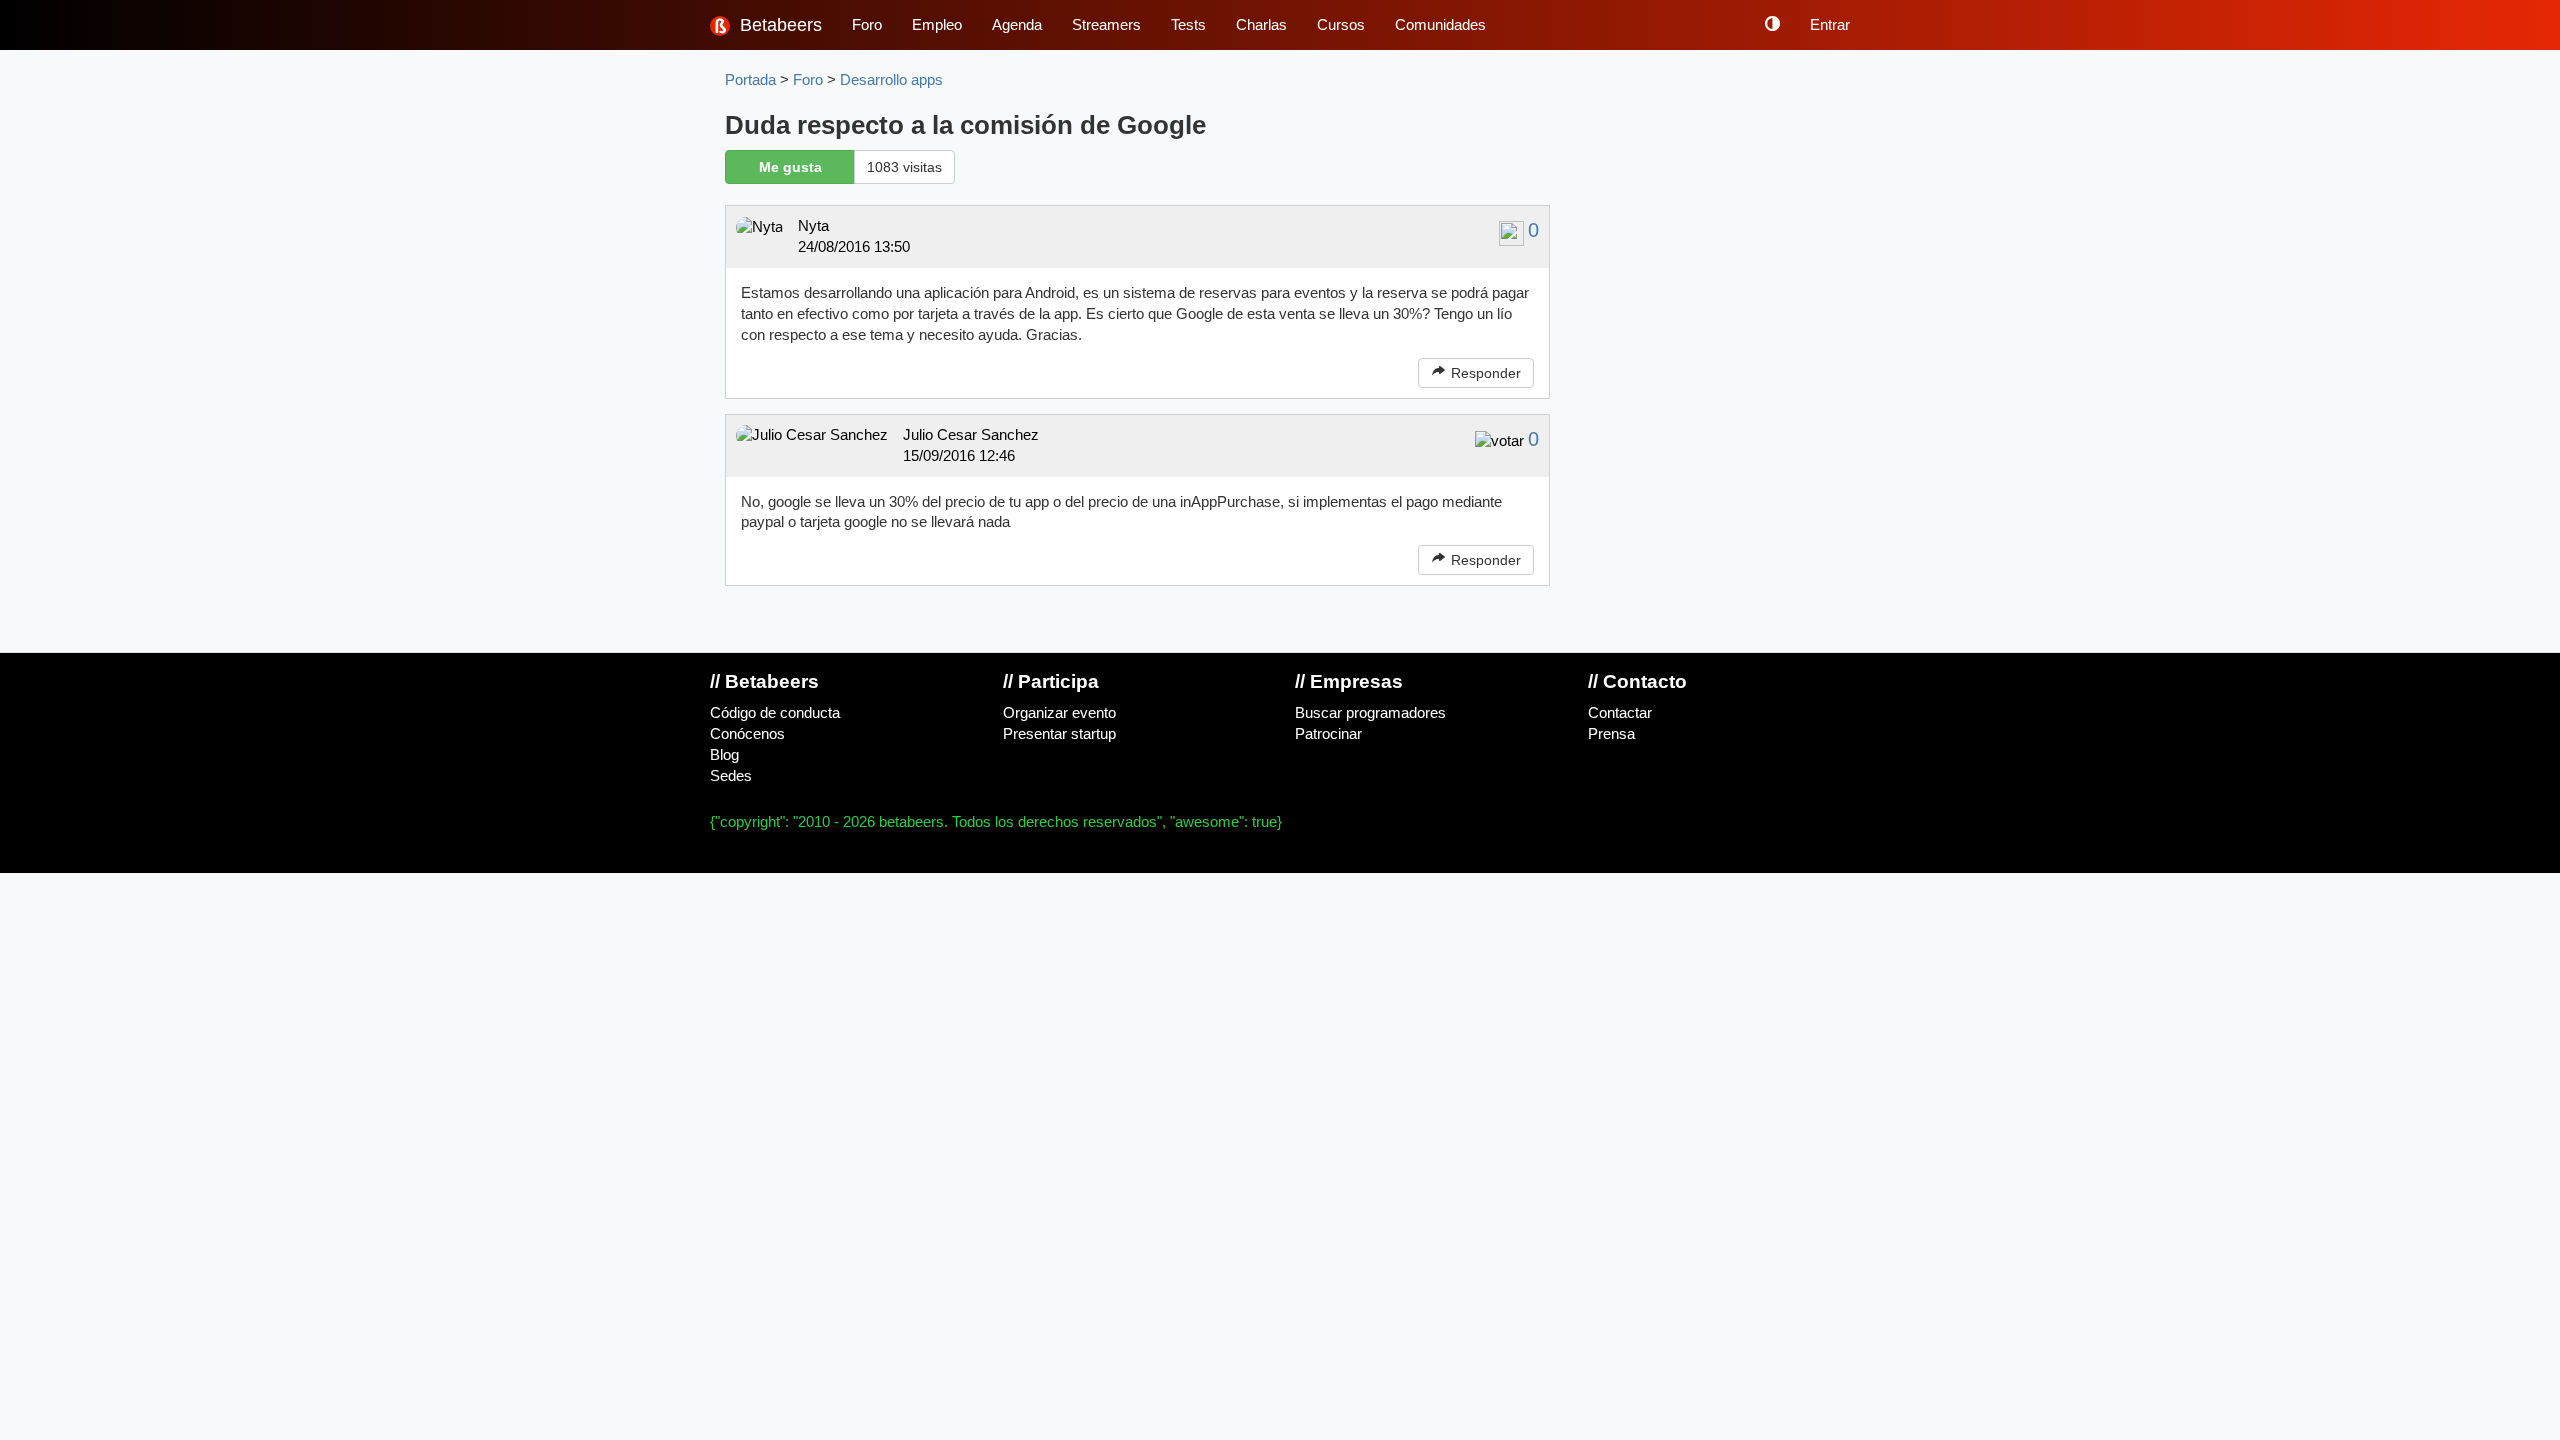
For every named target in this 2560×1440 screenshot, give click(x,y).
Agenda (1017, 25)
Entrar (1830, 25)
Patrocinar (1328, 734)
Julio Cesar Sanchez (971, 435)
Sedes (731, 776)
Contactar (1620, 713)
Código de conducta (775, 713)
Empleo (937, 25)
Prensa (1611, 734)
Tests (1188, 25)
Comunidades (1440, 25)
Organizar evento (1059, 713)
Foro (867, 25)
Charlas (1261, 25)
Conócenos (747, 734)
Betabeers (778, 25)
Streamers (1106, 25)
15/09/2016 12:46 (959, 456)
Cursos (1341, 25)
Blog (724, 755)
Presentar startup (1059, 734)
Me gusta (790, 167)
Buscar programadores (1370, 713)
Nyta (813, 226)
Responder (1484, 373)
